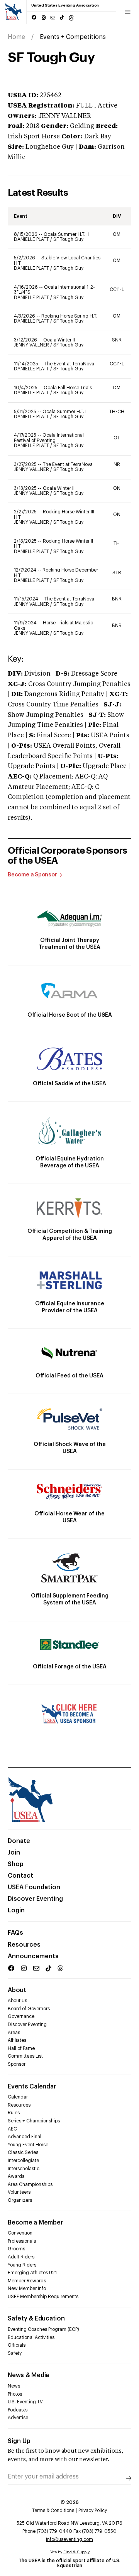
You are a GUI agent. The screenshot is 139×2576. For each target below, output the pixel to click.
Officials (17, 2345)
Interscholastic (24, 2169)
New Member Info (27, 2288)
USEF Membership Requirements (43, 2297)
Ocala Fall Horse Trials (68, 388)
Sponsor (17, 2064)
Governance (21, 2016)
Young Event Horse (28, 2145)
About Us (17, 2001)
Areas (14, 2033)
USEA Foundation (34, 1887)
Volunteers (19, 2192)
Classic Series (23, 2152)
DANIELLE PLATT (32, 239)
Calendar (18, 2097)
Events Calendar (32, 2087)
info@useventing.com (69, 2539)
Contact (20, 1876)
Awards (16, 2176)
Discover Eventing (35, 1899)
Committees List (25, 2056)
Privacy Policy (93, 2510)
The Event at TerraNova (69, 364)
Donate (19, 1841)
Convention (20, 2233)
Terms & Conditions (53, 2510)
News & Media (28, 2375)
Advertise (18, 2418)
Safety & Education (36, 2319)
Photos (15, 2394)
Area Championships (30, 2184)
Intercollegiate (23, 2161)
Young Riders (22, 2265)
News (14, 2386)
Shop (16, 1864)
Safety (15, 2353)
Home (16, 37)
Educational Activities (31, 2337)
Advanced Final (25, 2137)
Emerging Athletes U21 (32, 2273)
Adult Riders (21, 2257)
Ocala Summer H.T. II (66, 234)
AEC (12, 2129)
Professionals (22, 2241)
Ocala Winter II (59, 340)
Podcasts (18, 2410)
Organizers (20, 2200)
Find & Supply (76, 2552)
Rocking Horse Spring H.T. (69, 316)
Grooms (16, 2249)
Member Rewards (27, 2281)
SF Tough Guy (68, 239)
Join (14, 1853)
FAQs (15, 1933)
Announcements (33, 1956)
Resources (24, 1945)
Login (16, 1910)
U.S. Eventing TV (25, 2402)
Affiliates (17, 2040)
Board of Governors (29, 2009)
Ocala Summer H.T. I (64, 412)
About (17, 1990)
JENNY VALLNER (32, 345)
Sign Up (19, 2441)
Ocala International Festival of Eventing (49, 438)
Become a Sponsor (32, 875)
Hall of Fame (21, 2048)
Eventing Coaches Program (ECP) (43, 2329)
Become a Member (35, 2223)
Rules (14, 2113)
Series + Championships (34, 2121)
